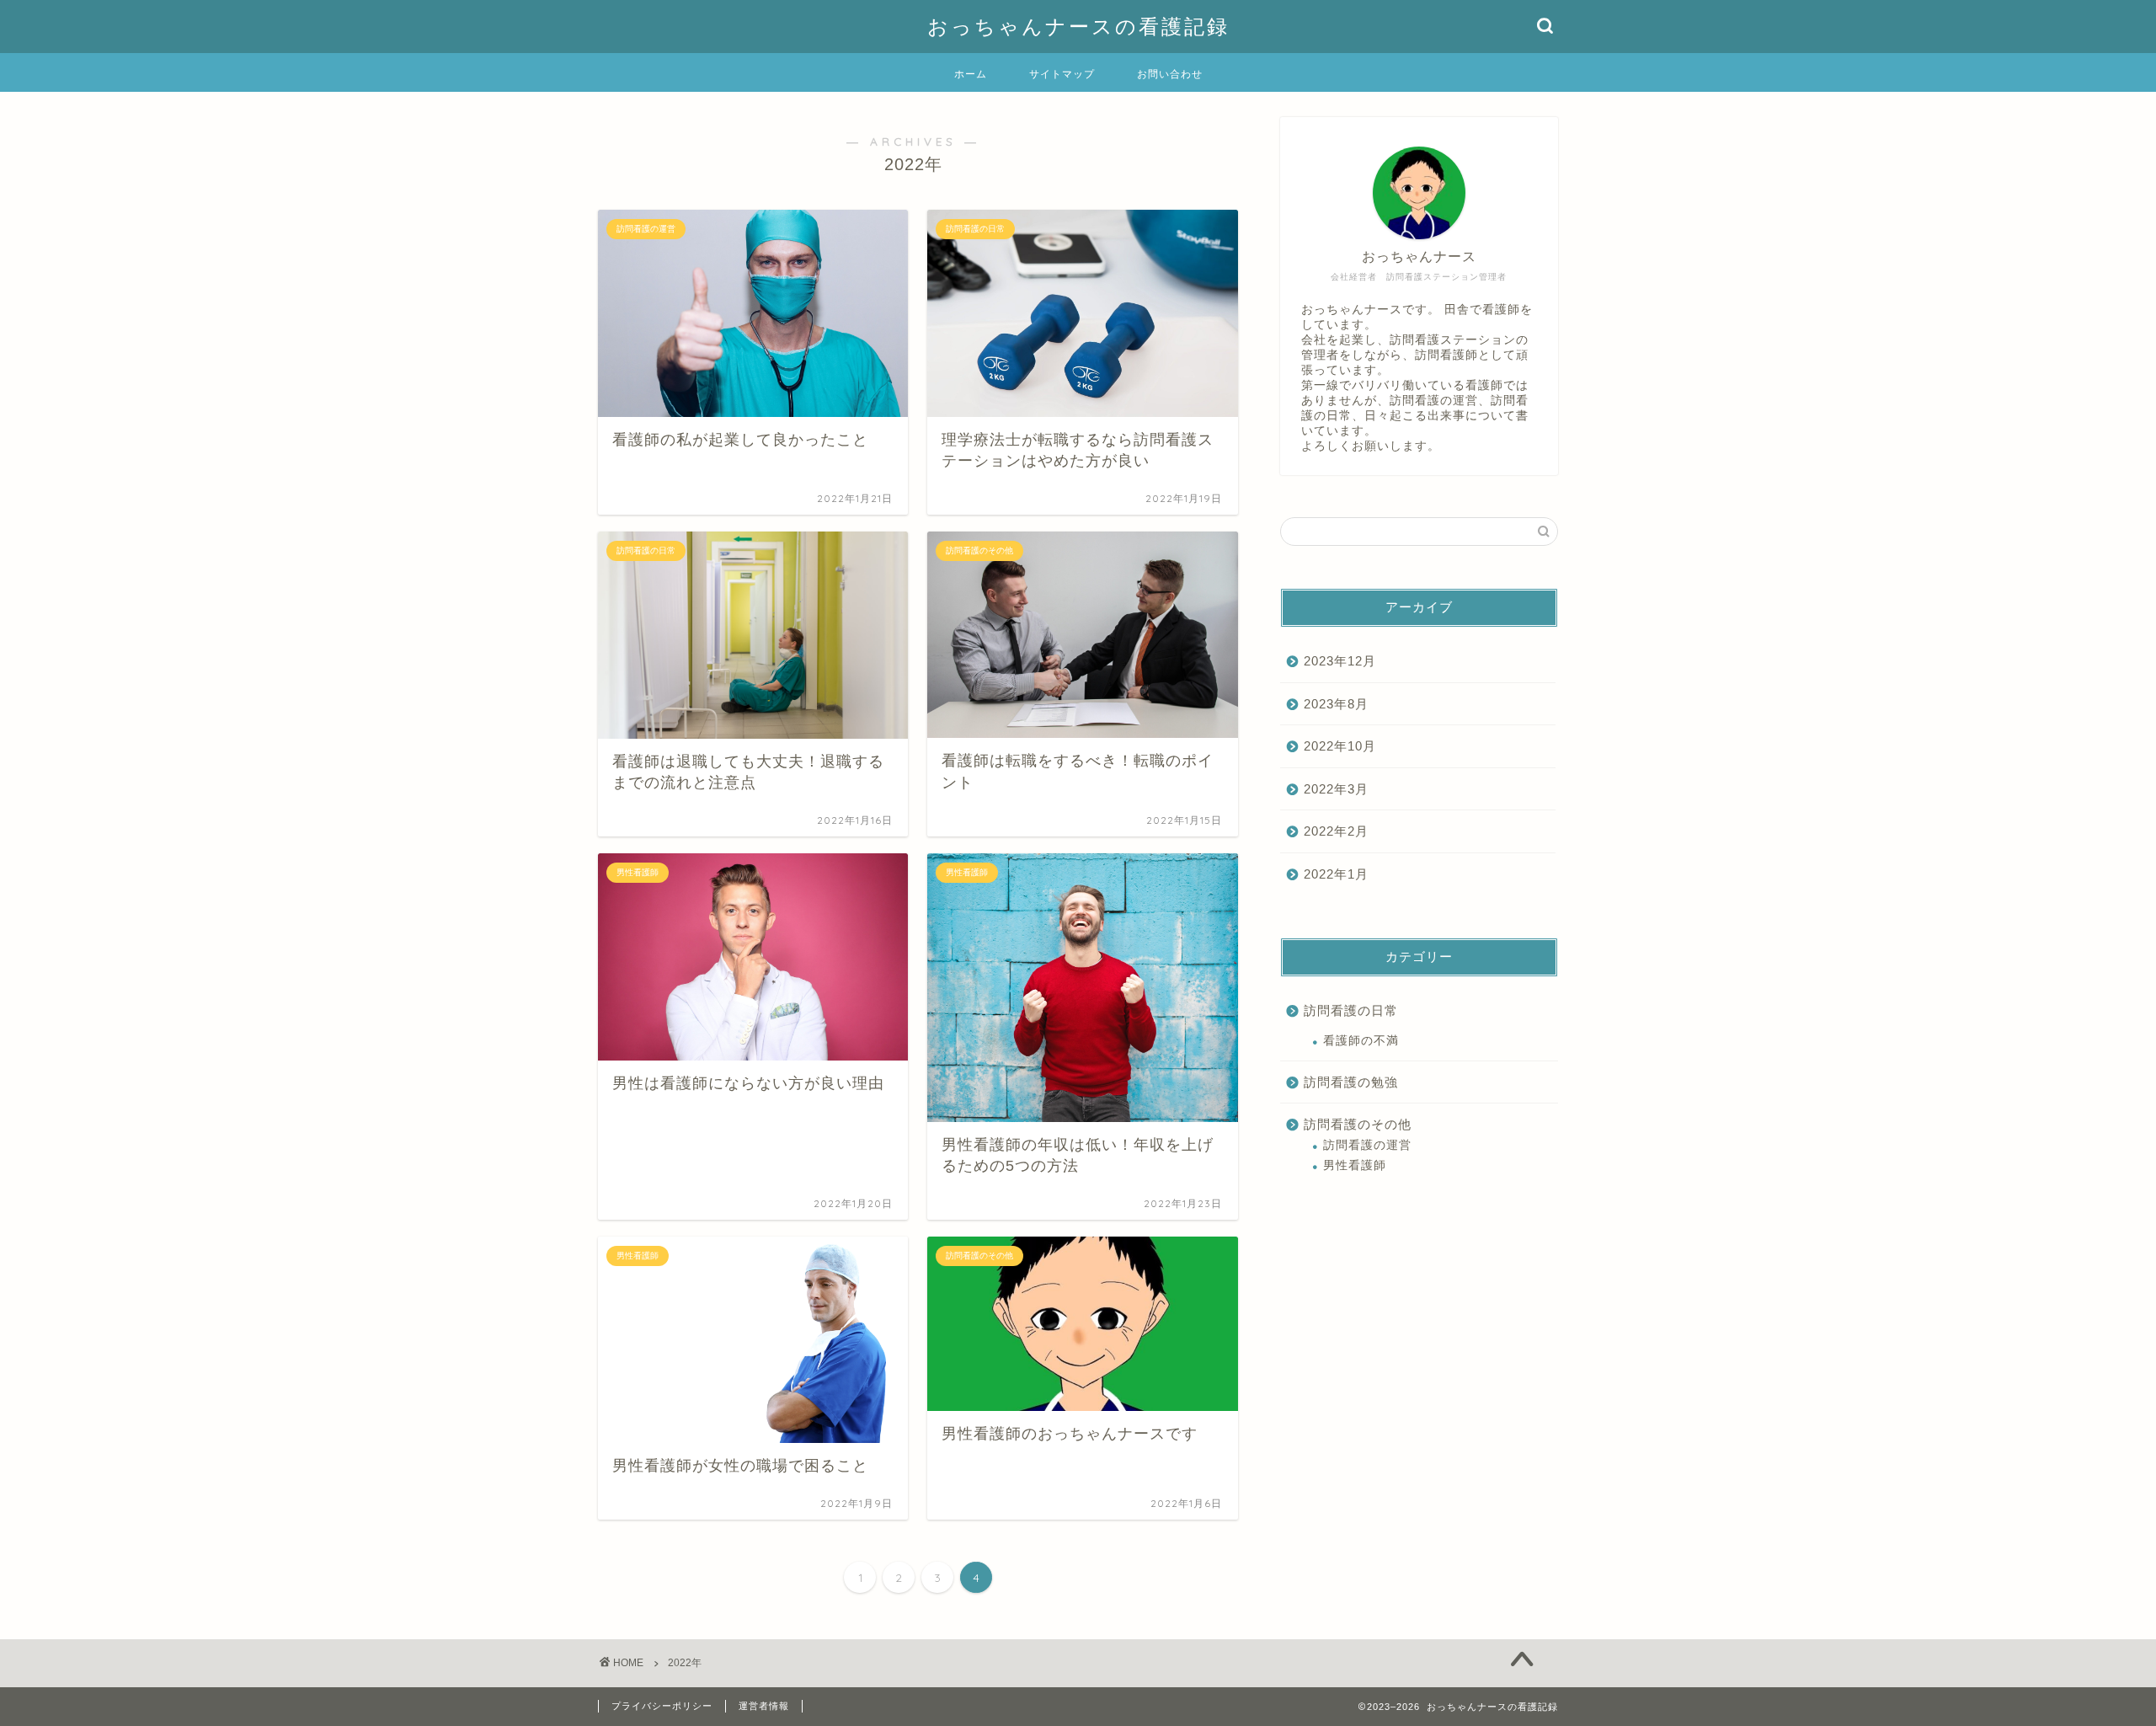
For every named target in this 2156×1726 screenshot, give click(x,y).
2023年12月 (1340, 661)
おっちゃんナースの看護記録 (1078, 26)
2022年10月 (1340, 746)
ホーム (971, 74)
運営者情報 (764, 1706)
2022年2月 (1336, 831)
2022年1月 (1336, 874)
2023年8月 (1336, 704)
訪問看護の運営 (1367, 1145)
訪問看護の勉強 (1351, 1082)
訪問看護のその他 (1358, 1124)
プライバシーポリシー (662, 1706)
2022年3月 (1336, 789)
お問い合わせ (1170, 74)
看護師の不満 (1361, 1041)
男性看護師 (1355, 1165)
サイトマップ (1062, 74)
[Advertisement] (1419, 1324)
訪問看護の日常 (1351, 1010)
